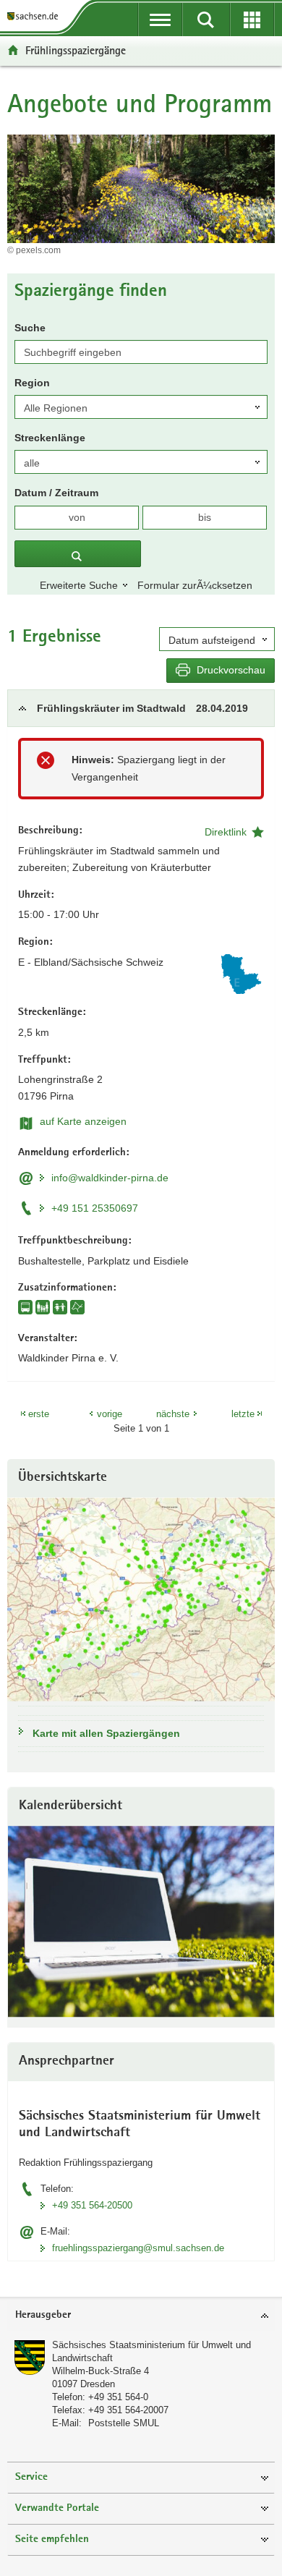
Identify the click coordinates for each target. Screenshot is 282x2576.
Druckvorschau (230, 670)
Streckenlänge (50, 438)
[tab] (141, 708)
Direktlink (226, 832)
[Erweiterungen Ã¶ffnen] (252, 20)
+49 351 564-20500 (92, 2205)
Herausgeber (43, 2315)
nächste (173, 1414)
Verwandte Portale (57, 2508)
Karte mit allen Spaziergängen (106, 1733)
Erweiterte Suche (79, 585)
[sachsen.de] (35, 16)
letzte (243, 1414)
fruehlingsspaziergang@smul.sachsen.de (138, 2248)
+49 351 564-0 (118, 2397)
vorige (110, 1414)
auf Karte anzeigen (83, 1121)
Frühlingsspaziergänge (76, 50)
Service (31, 2477)
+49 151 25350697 (95, 1208)
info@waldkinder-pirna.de (110, 1178)
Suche (30, 328)
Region (32, 383)
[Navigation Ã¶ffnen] (160, 20)
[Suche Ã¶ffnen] (206, 20)
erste (39, 1414)
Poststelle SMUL (124, 2423)
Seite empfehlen (52, 2539)
